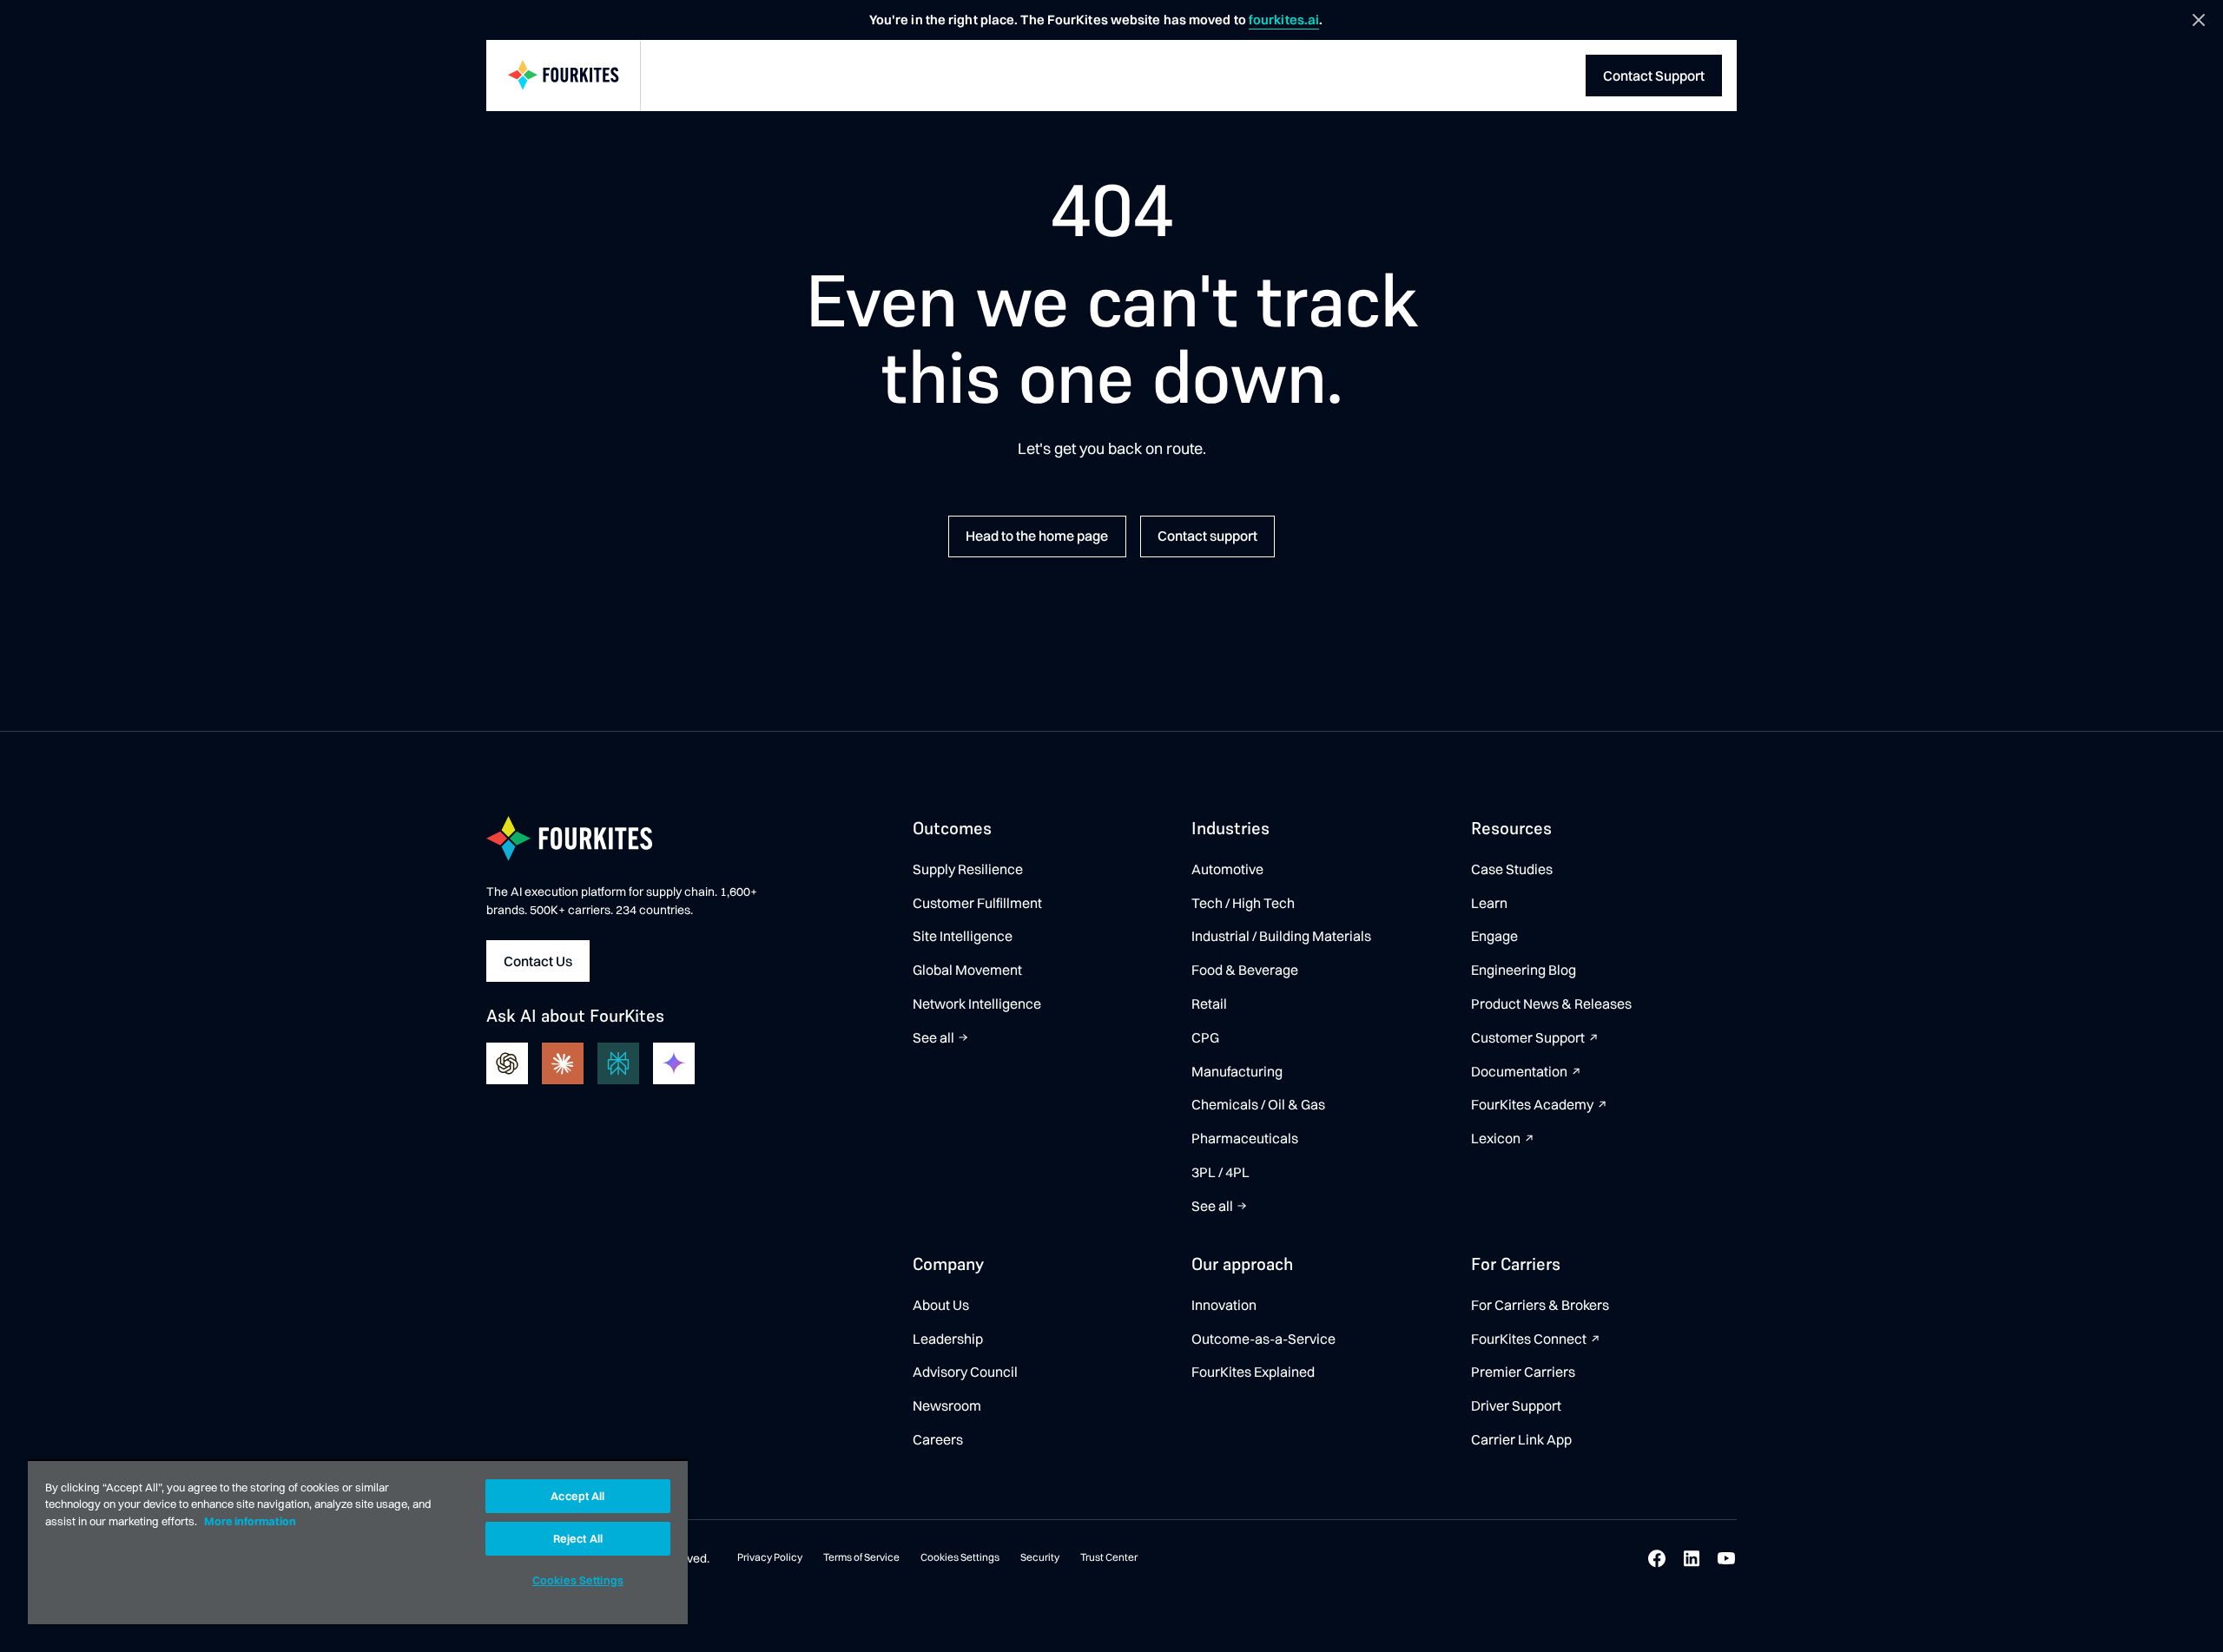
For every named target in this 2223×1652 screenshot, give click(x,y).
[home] (564, 76)
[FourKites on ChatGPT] (507, 1063)
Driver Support (1516, 1405)
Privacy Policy (770, 1557)
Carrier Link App (1521, 1439)
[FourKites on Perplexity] (618, 1063)
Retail (1209, 1004)
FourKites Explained (1253, 1372)
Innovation (1224, 1305)
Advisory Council (965, 1372)
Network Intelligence (977, 1004)
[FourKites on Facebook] (1657, 1558)
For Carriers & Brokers (1540, 1305)
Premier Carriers (1523, 1372)
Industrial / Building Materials (1281, 936)
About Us (941, 1305)
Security (1040, 1557)
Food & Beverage (1245, 970)
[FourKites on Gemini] (674, 1063)
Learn (1489, 903)
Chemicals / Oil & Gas (1258, 1104)
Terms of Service (861, 1557)
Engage (1494, 936)
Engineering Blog (1524, 970)
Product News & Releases (1551, 1004)
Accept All (577, 1496)
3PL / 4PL (1220, 1172)
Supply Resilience (968, 869)
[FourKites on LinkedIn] (1692, 1558)
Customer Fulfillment (977, 903)
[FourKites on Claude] (563, 1063)
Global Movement (967, 970)
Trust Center (1109, 1557)
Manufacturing (1237, 1071)
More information (250, 1521)
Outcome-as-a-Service (1263, 1339)
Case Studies (1512, 869)
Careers (938, 1439)
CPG (1205, 1037)
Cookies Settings (960, 1557)
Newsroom (947, 1405)
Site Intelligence (963, 936)
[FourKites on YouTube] (1726, 1558)
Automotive (1227, 869)
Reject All (578, 1538)
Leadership (948, 1339)
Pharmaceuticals (1245, 1138)
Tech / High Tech (1243, 903)
